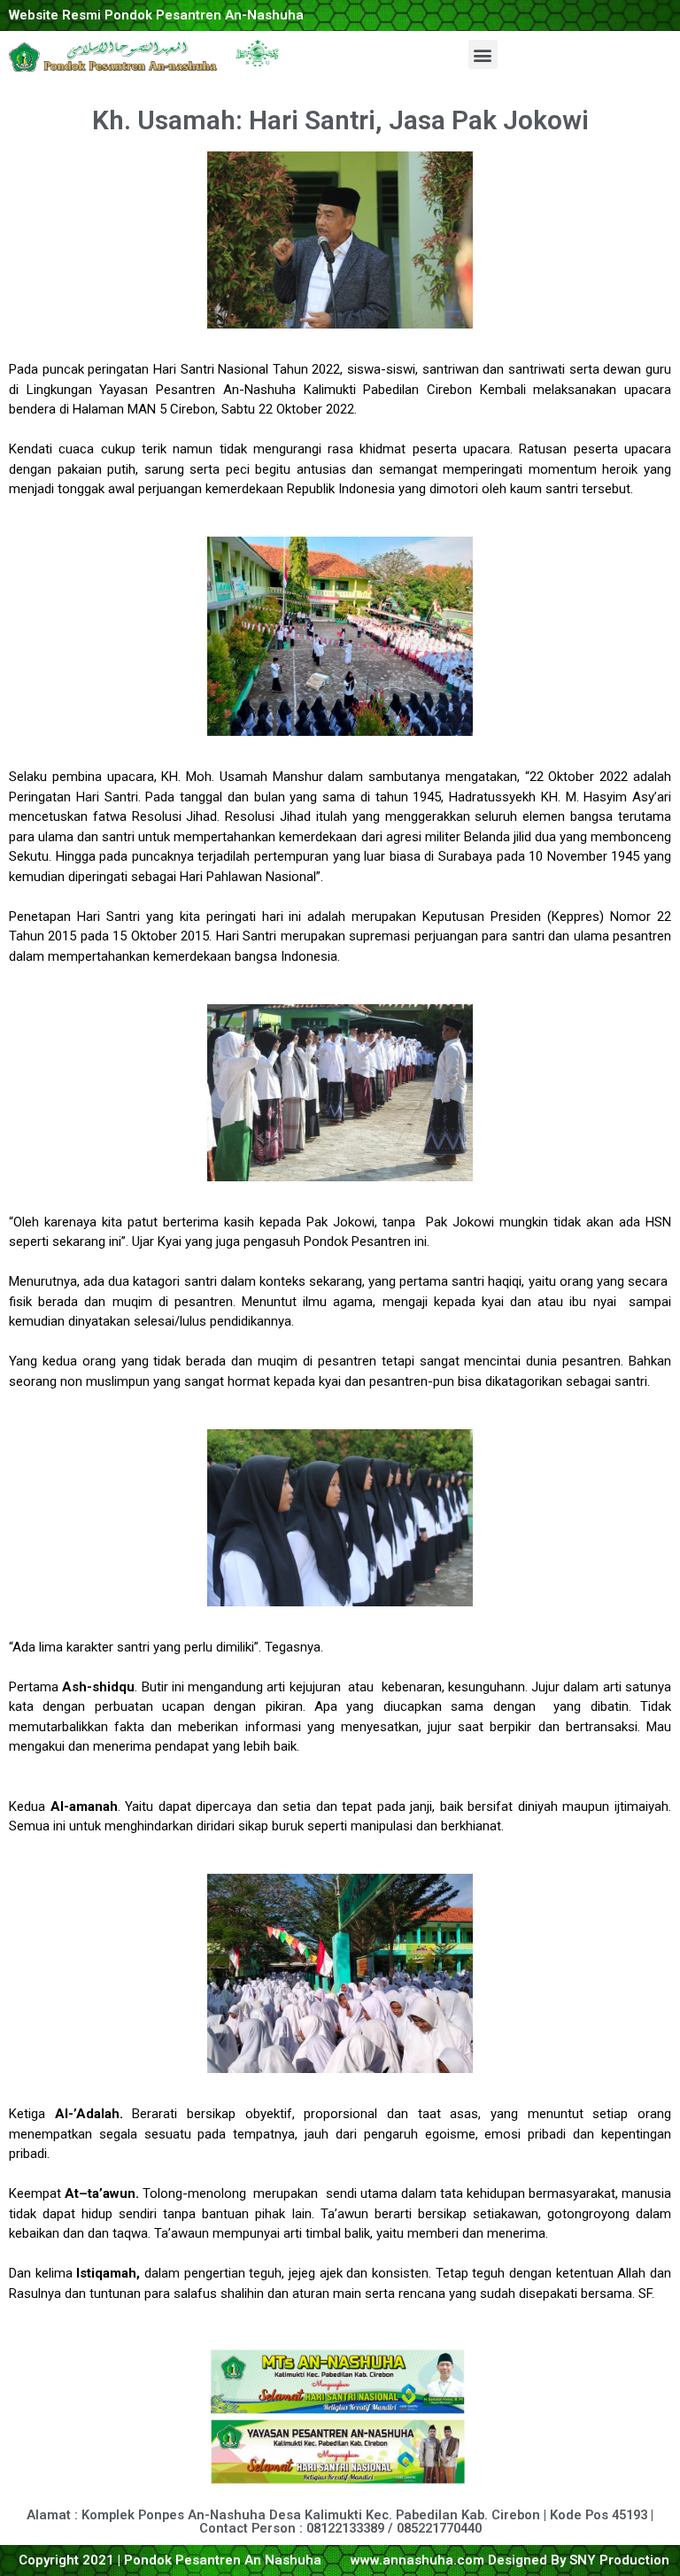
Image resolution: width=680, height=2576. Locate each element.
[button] (483, 54)
